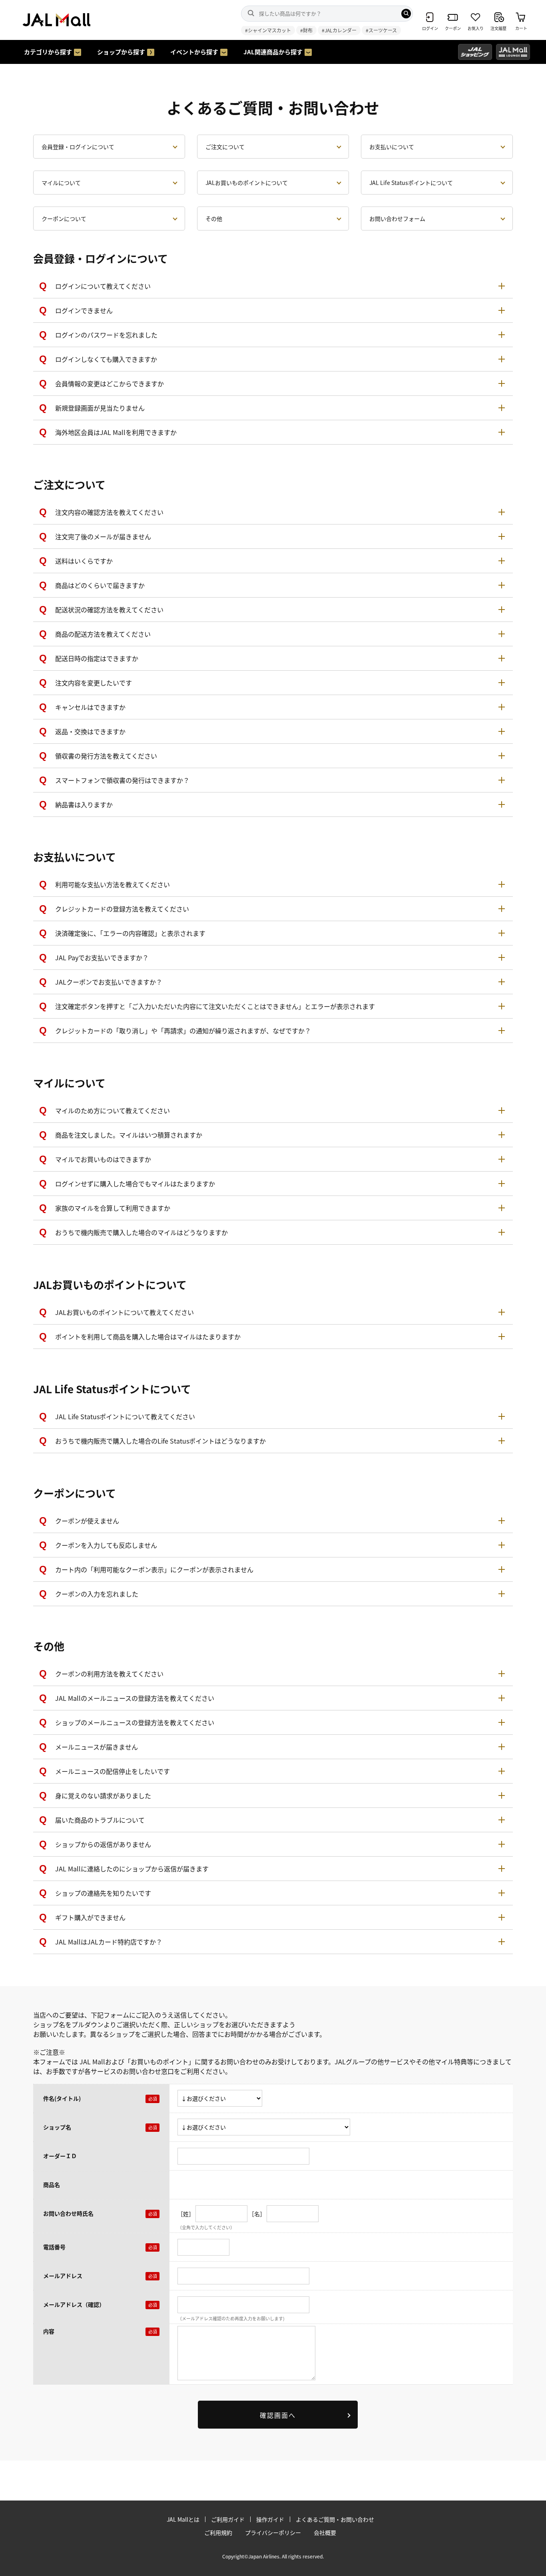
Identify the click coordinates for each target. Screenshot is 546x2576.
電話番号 (54, 2247)
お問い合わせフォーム (397, 218)
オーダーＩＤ (60, 2156)
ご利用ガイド (228, 2519)
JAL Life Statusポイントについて (411, 183)
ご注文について (225, 147)
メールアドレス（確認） (74, 2304)
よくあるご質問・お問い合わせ (335, 2519)
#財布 (306, 30)
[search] (406, 14)
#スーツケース (381, 30)
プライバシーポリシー (273, 2532)
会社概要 (325, 2532)
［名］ (257, 2213)
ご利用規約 (218, 2532)
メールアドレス (63, 2276)
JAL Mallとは (183, 2519)
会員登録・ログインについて (78, 147)
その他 (214, 218)
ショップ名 (57, 2127)
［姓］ (186, 2213)
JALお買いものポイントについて (247, 183)
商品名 (52, 2185)
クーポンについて (64, 218)
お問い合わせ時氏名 (68, 2213)
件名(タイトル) (62, 2098)
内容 (49, 2331)
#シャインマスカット (268, 30)
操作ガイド (270, 2519)
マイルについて (61, 183)
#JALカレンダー (339, 30)
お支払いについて (392, 147)
